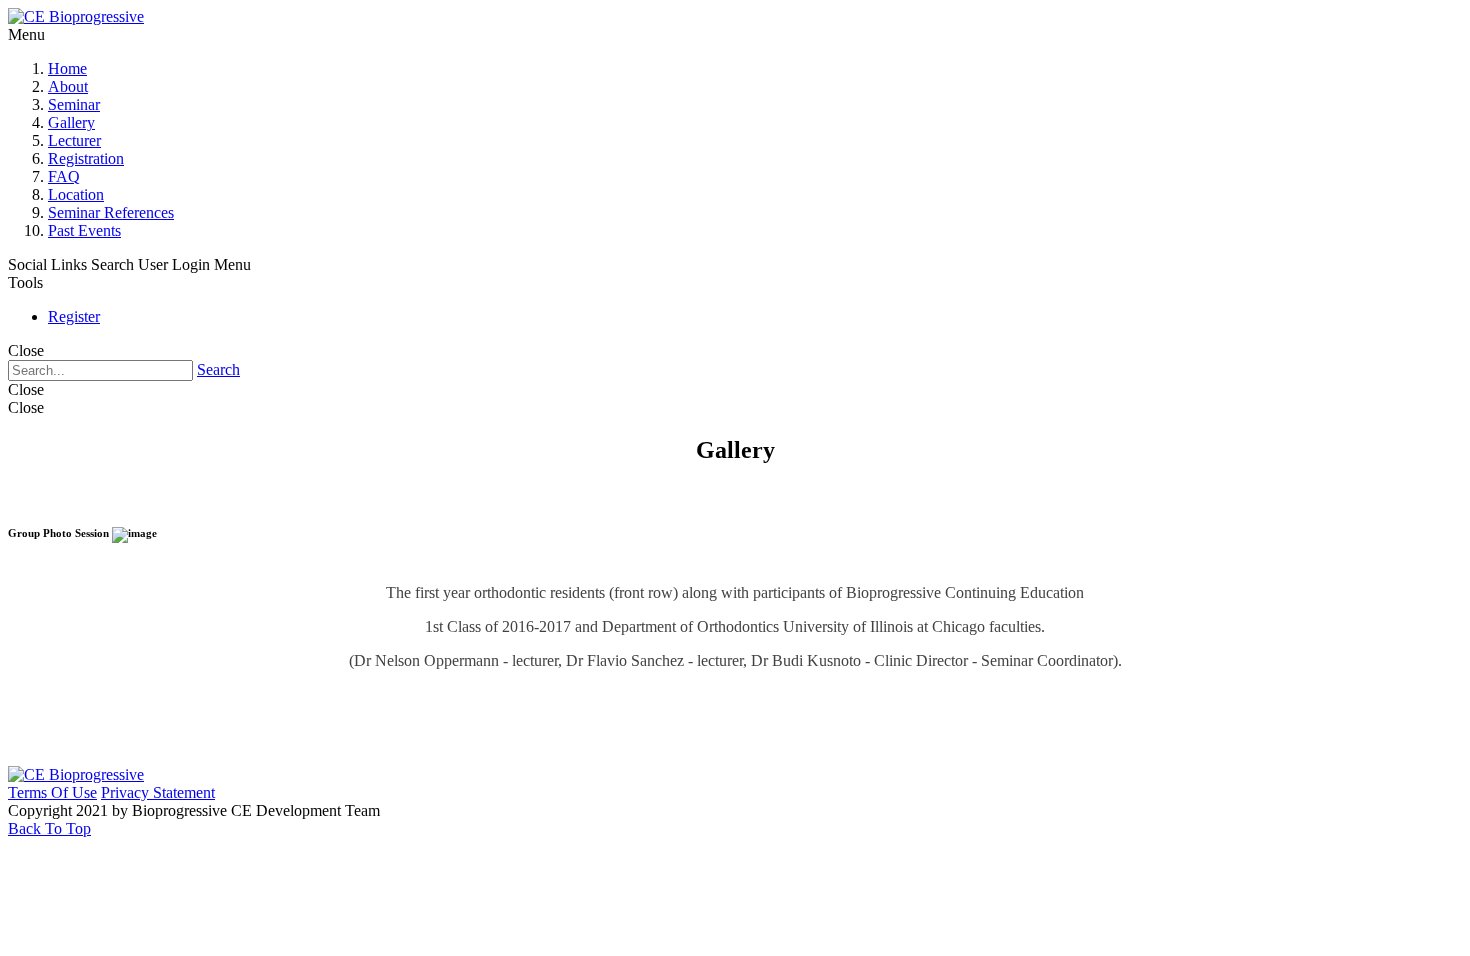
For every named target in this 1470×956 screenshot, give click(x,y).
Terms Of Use (52, 792)
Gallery (71, 122)
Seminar (74, 104)
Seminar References (111, 212)
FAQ (64, 176)
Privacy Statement (158, 792)
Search (218, 369)
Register (74, 316)
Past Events (84, 230)
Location (76, 194)
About (68, 86)
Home (67, 68)
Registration (86, 158)
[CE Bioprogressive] (76, 16)
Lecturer (74, 140)
